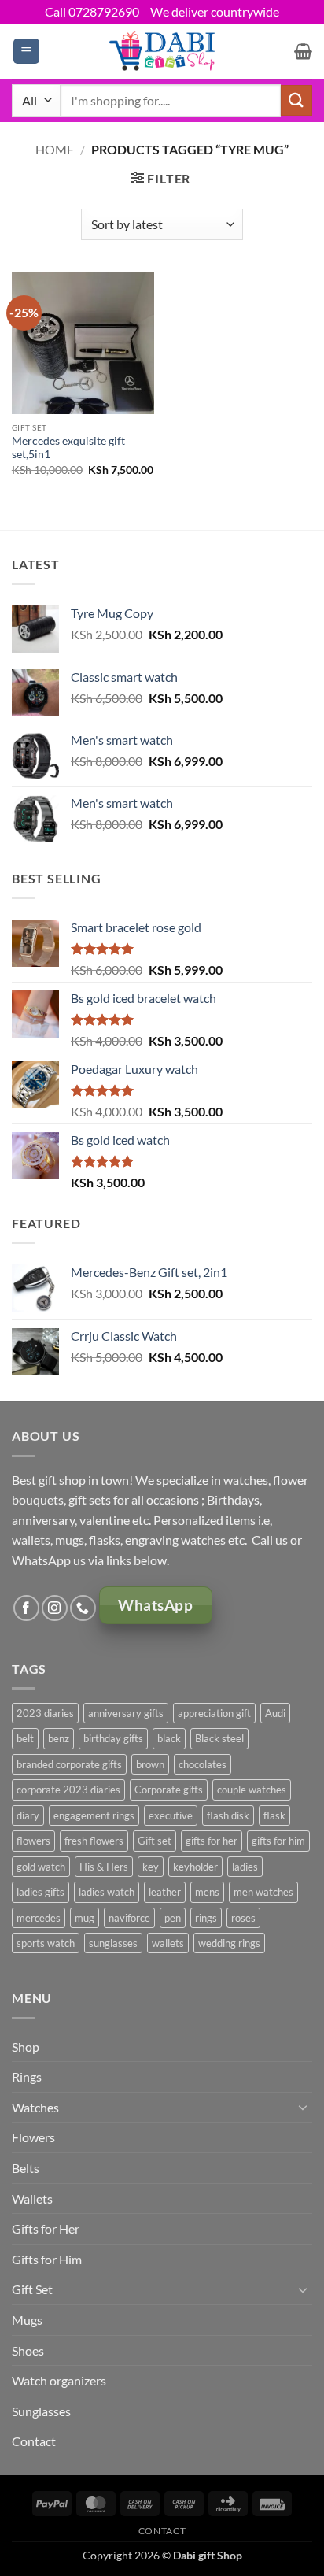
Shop (26, 2047)
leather (165, 1892)
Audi (275, 1713)
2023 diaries (45, 1713)
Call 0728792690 (92, 11)
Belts (26, 2168)
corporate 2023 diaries (68, 1790)
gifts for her (212, 1841)
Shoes (28, 2350)
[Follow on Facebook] (26, 1608)
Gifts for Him (47, 2259)
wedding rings (229, 1943)
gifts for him (278, 1841)
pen (173, 1918)
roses (243, 1918)
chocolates (202, 1764)
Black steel (219, 1738)
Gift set (155, 1841)
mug (85, 1918)
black (169, 1738)
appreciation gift (214, 1713)
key (151, 1867)
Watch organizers (59, 2380)
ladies (245, 1867)
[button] (26, 52)
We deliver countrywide (215, 11)
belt (25, 1738)
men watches (263, 1892)
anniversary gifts (126, 1713)
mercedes (39, 1918)
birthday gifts (113, 1738)
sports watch (46, 1943)
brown (150, 1764)
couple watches (252, 1790)
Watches (35, 2107)
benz (59, 1738)
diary (28, 1815)
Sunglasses (41, 2411)
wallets (168, 1943)
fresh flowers (94, 1841)
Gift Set (32, 2289)
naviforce (129, 1918)
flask (274, 1815)
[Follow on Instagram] (55, 1608)
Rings (27, 2076)
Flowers (33, 2137)
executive (171, 1815)
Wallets (32, 2198)
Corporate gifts (169, 1790)
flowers (33, 1841)
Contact (34, 2441)
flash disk (228, 1815)
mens (207, 1892)
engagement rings (94, 1815)
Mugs (27, 2320)
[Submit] (296, 100)
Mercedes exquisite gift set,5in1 (68, 448)
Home (55, 149)
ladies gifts (40, 1892)
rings (206, 1918)
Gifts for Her (46, 2228)
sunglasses (113, 1943)
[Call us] (83, 1608)
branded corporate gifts (69, 1764)
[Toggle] (303, 2107)
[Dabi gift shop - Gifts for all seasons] (162, 51)
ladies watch (107, 1892)
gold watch (41, 1867)
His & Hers (104, 1867)
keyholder (195, 1867)
